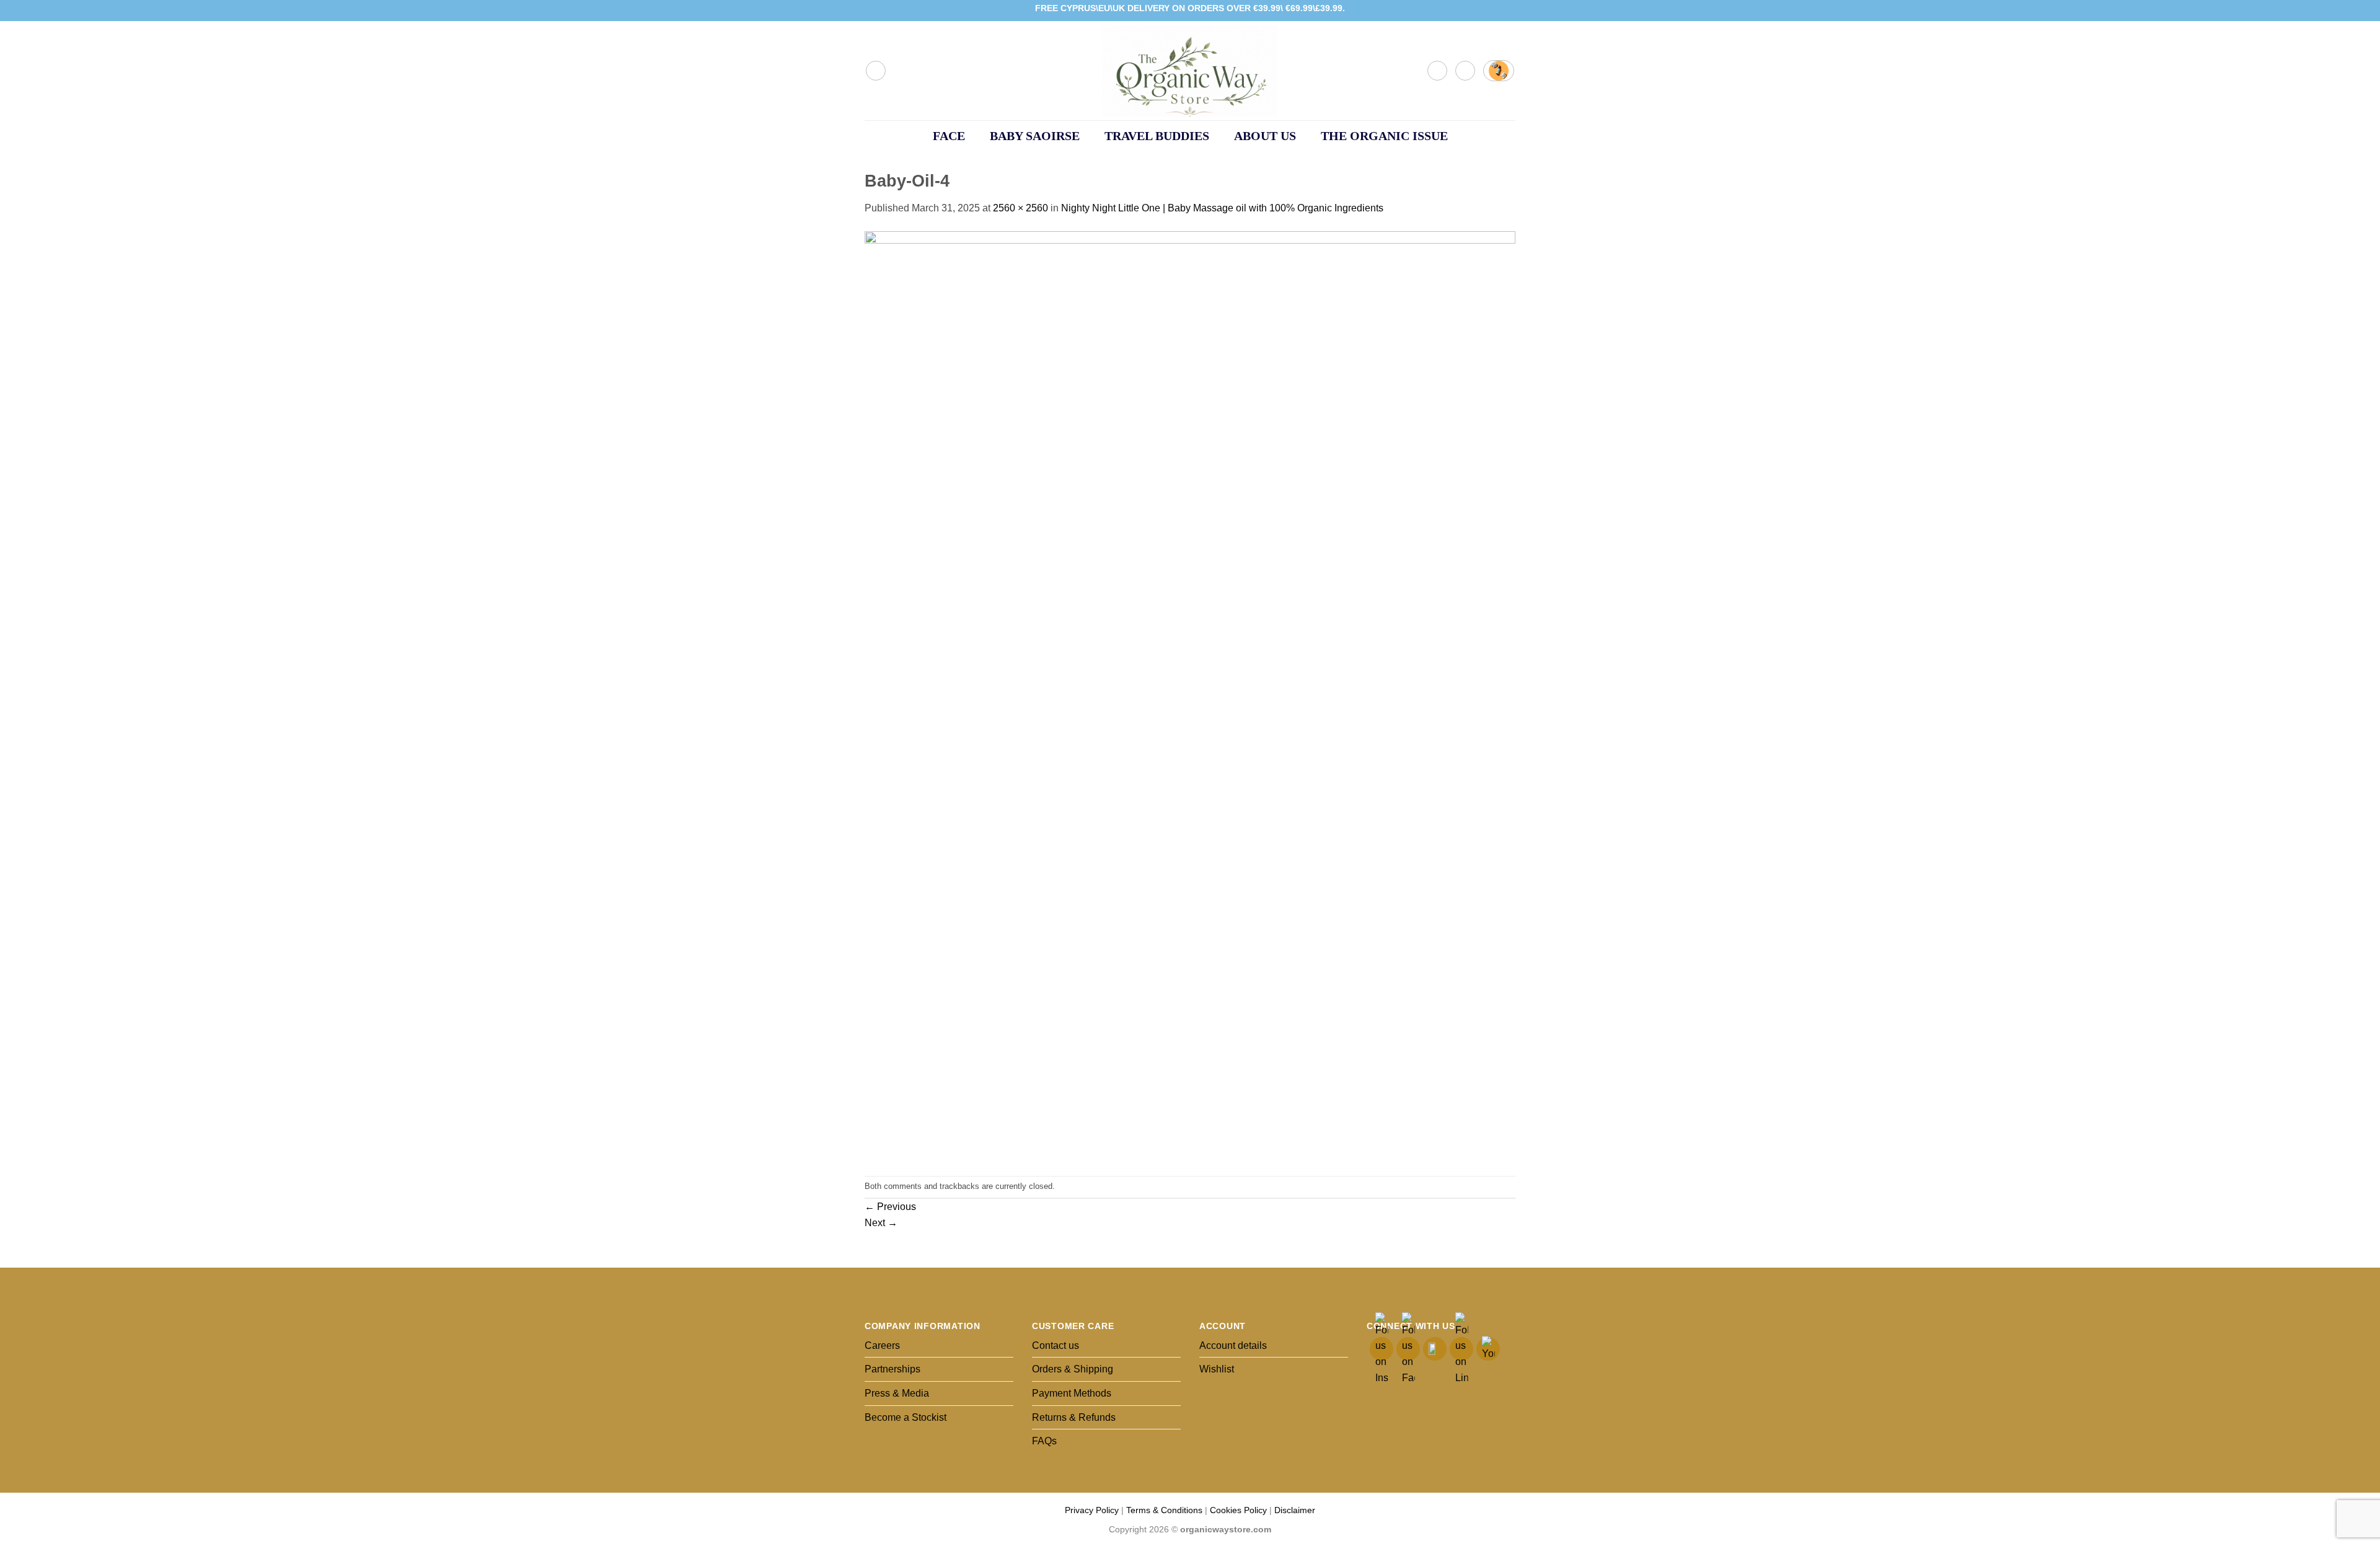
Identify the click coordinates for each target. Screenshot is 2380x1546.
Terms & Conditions (1164, 1510)
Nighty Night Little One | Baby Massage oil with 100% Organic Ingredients (1222, 208)
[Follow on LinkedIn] (1497, 11)
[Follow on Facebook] (1474, 11)
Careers (882, 1345)
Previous (890, 1207)
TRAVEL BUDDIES (1157, 136)
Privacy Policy (1092, 1510)
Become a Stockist (906, 1417)
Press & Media (897, 1393)
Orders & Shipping (1073, 1369)
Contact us (1056, 1345)
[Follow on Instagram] (1486, 11)
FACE (949, 136)
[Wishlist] (1465, 71)
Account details (1233, 1345)
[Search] (876, 71)
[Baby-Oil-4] (1190, 695)
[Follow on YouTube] (1509, 11)
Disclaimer (1295, 1510)
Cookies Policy (1238, 1510)
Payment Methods (1072, 1393)
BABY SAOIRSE (1035, 136)
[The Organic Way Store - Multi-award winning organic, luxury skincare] (1190, 71)
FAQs (1044, 1441)
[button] (1437, 71)
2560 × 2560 (1020, 208)
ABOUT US (1265, 136)
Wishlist (1217, 1369)
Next (881, 1223)
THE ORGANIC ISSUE (1384, 136)
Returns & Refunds (1074, 1417)
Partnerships (892, 1369)
